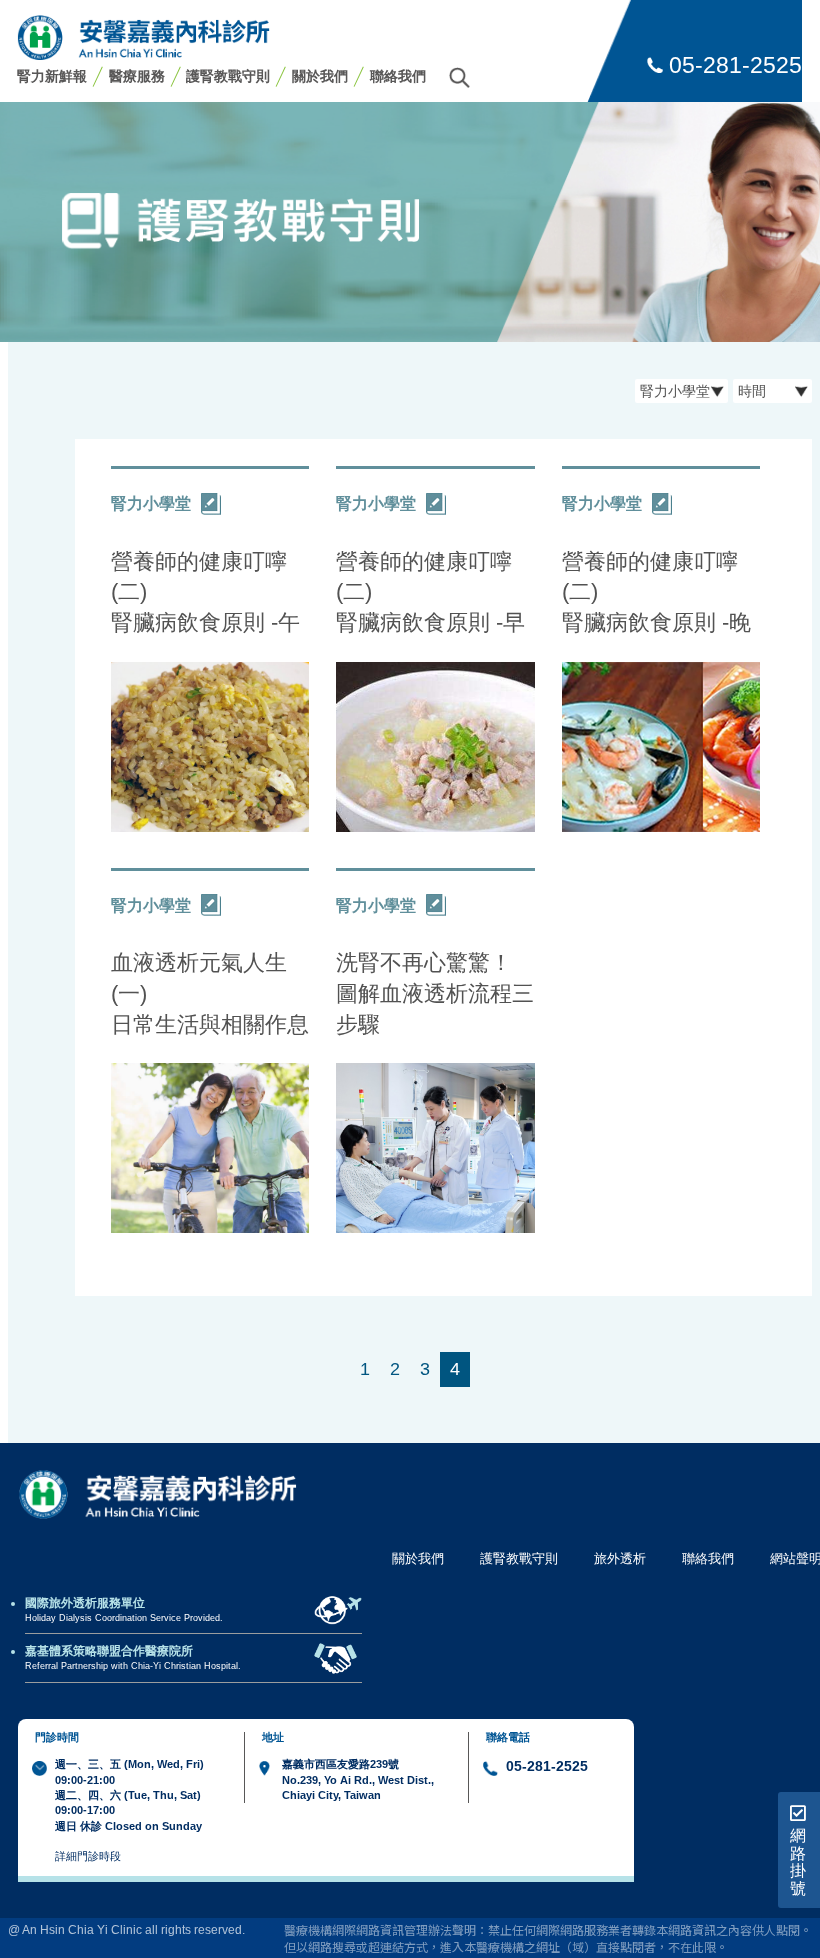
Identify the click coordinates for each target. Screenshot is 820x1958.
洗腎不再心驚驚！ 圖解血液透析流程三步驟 (435, 993)
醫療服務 (137, 76)
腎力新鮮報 (52, 76)
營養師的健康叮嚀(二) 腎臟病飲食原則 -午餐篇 (205, 593)
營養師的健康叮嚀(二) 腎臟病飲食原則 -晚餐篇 (656, 593)
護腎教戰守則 (228, 76)
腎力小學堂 (151, 503)
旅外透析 (620, 1558)
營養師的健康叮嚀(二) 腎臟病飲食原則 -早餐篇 (430, 593)
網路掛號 (798, 1861)
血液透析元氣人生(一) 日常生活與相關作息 (210, 993)
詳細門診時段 (88, 1856)
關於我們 (320, 76)
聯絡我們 (398, 76)
